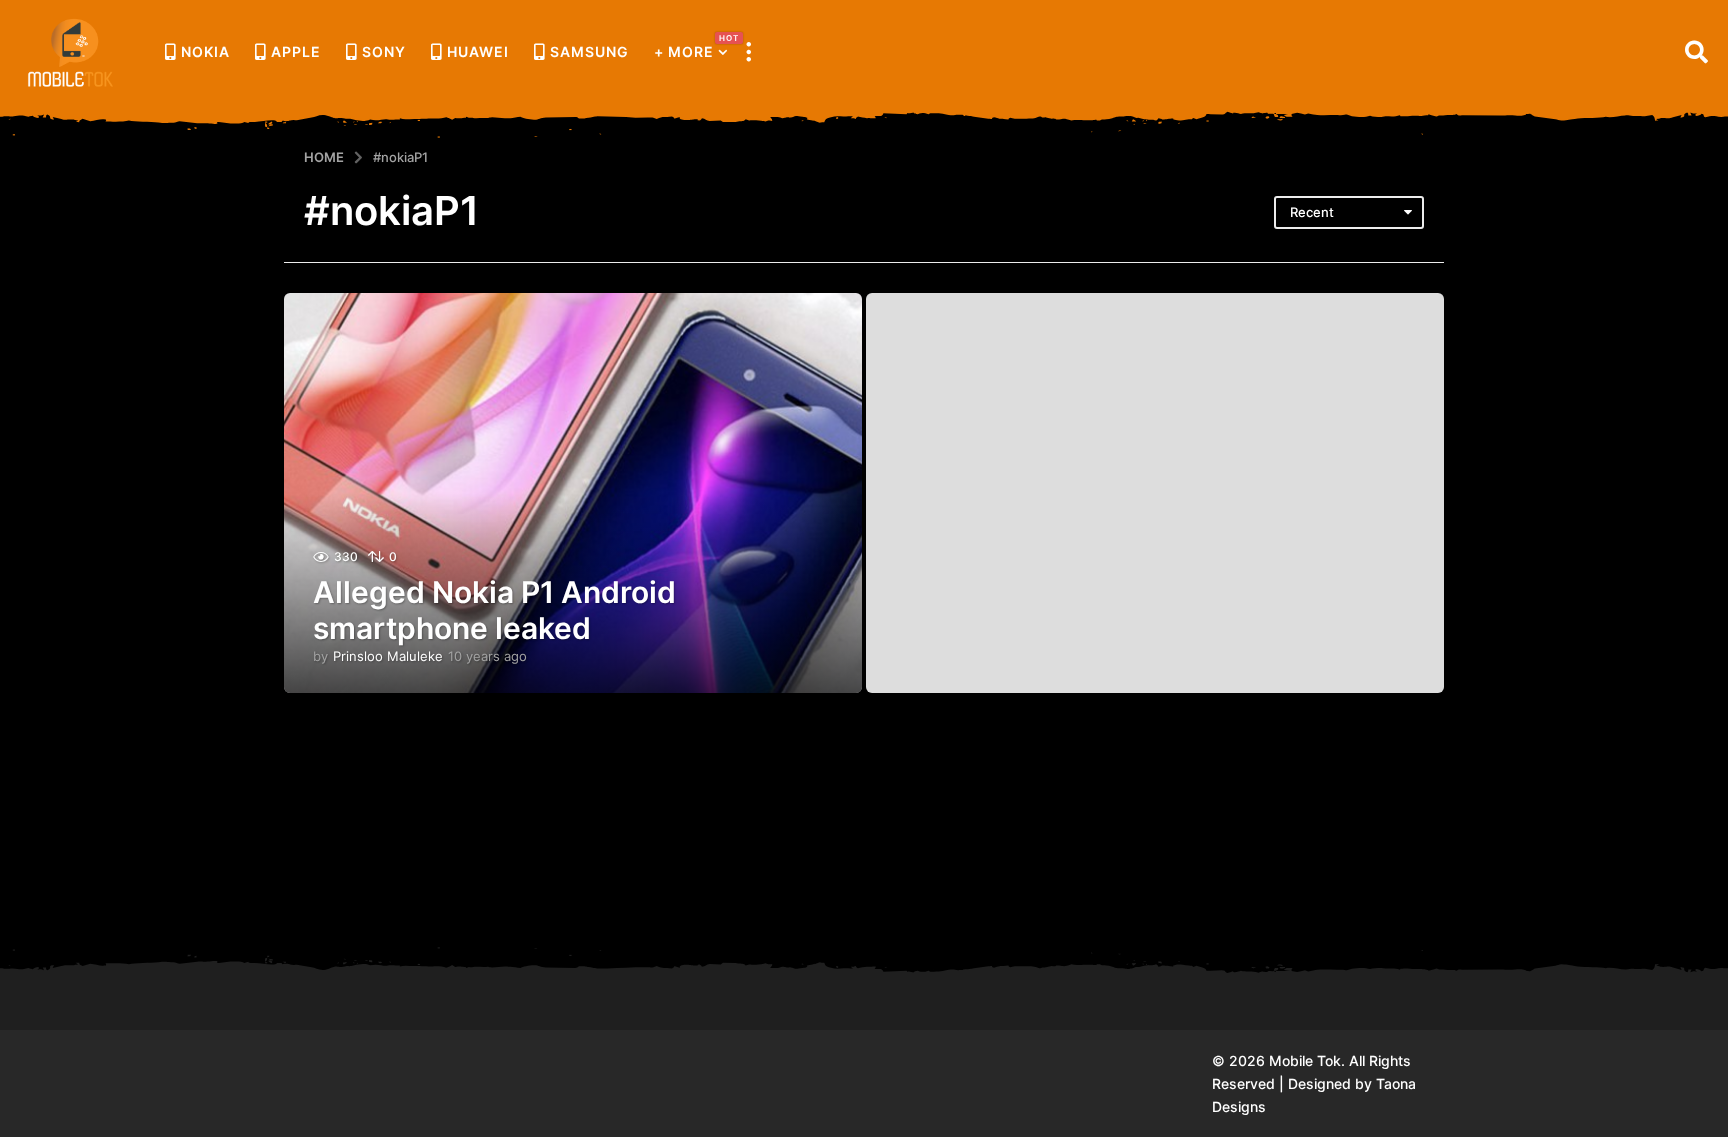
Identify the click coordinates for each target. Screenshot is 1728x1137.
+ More (691, 46)
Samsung (589, 51)
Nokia (205, 51)
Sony (384, 51)
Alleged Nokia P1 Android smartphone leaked (494, 610)
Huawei (478, 51)
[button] (748, 52)
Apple (296, 51)
